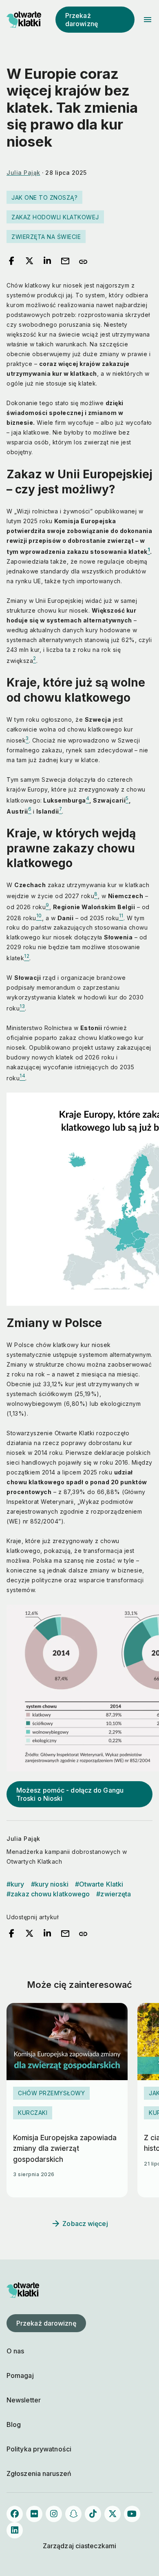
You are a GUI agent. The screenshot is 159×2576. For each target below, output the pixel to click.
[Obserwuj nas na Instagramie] (54, 2514)
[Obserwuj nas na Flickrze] (34, 2514)
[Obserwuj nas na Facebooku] (15, 2514)
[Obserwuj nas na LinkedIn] (15, 2530)
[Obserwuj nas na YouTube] (132, 2514)
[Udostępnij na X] (29, 261)
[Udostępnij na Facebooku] (11, 261)
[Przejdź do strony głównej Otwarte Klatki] (23, 20)
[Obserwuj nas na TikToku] (93, 2514)
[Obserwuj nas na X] (113, 2514)
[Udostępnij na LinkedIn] (47, 261)
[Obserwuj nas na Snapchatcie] (73, 2514)
